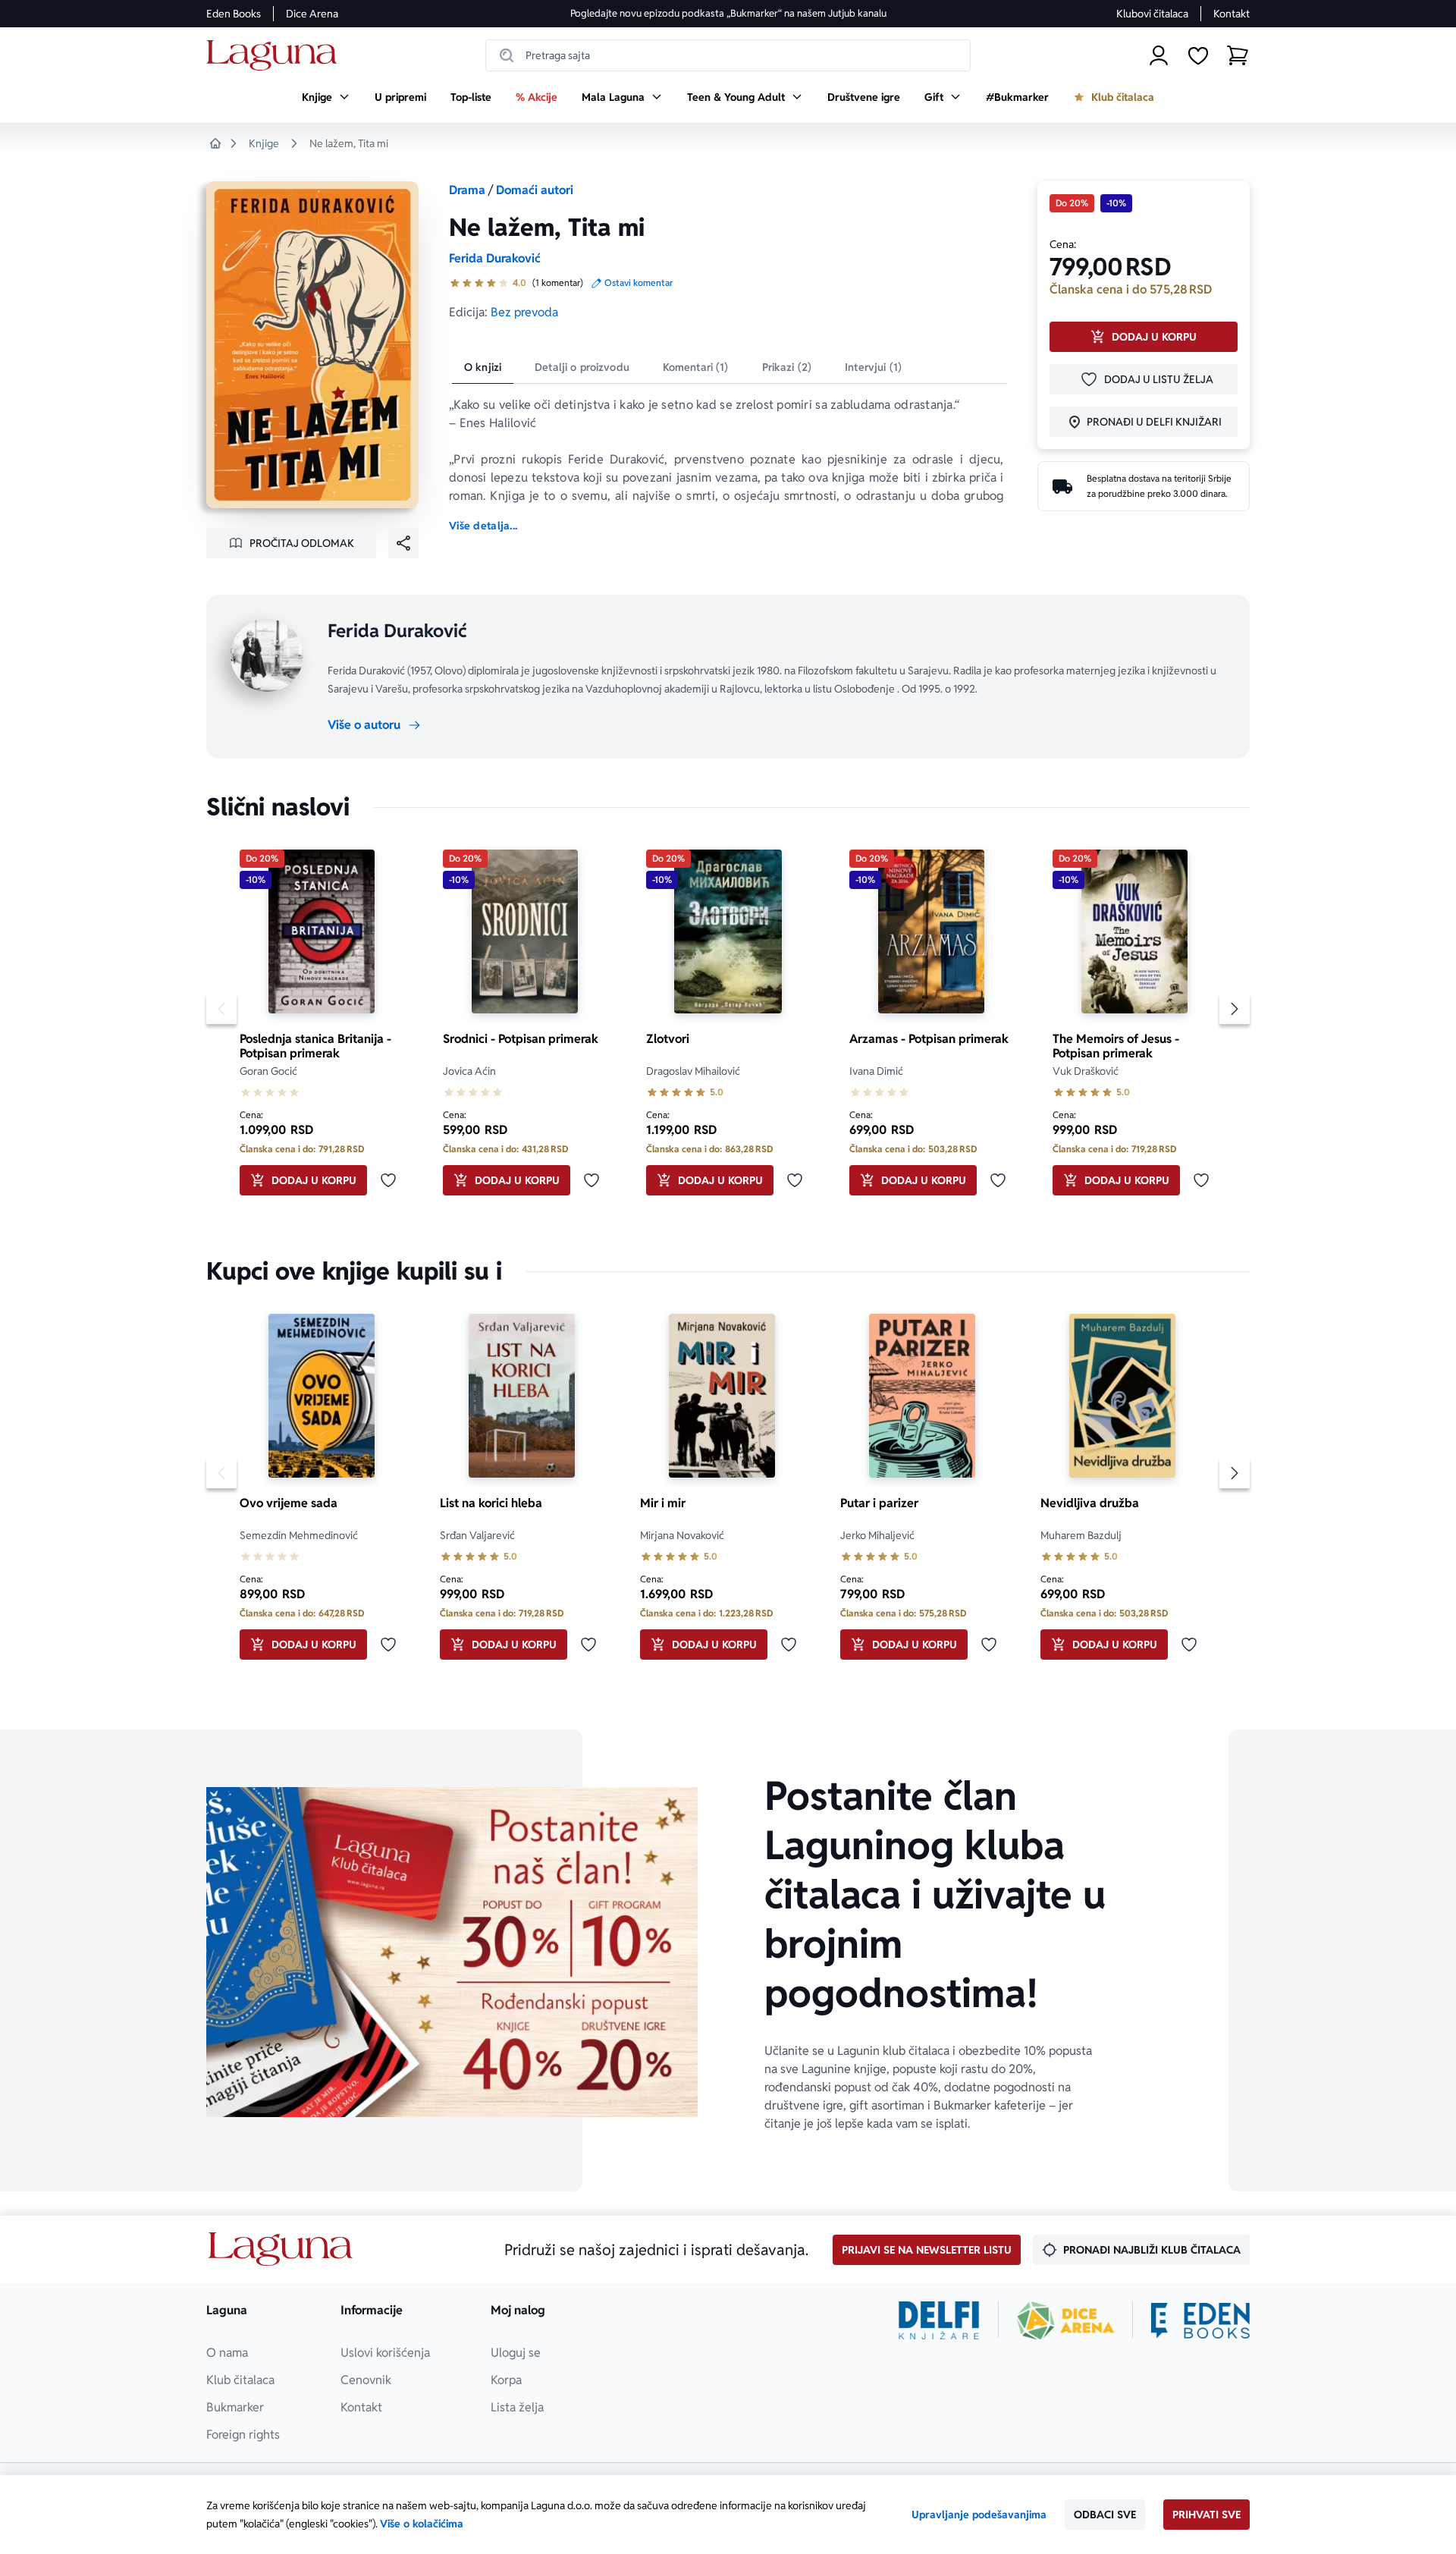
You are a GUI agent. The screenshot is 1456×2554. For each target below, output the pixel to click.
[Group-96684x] (1200, 2320)
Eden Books (234, 14)
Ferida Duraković (495, 258)
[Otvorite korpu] (1238, 55)
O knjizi (483, 367)
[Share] (403, 543)
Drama (467, 190)
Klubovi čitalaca (1152, 14)
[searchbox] (728, 55)
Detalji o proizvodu (582, 367)
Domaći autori (535, 190)
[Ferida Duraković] (267, 655)
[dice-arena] (1065, 2320)
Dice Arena (312, 14)
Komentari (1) (696, 367)
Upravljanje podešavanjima (979, 2515)
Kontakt (1232, 14)
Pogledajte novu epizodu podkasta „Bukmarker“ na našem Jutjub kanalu (728, 13)
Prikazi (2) (787, 367)
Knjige (264, 143)
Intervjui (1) (873, 367)
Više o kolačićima (422, 2524)
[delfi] (939, 2320)
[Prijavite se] (1159, 55)
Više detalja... (483, 526)
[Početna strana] (276, 56)
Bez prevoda (524, 312)
